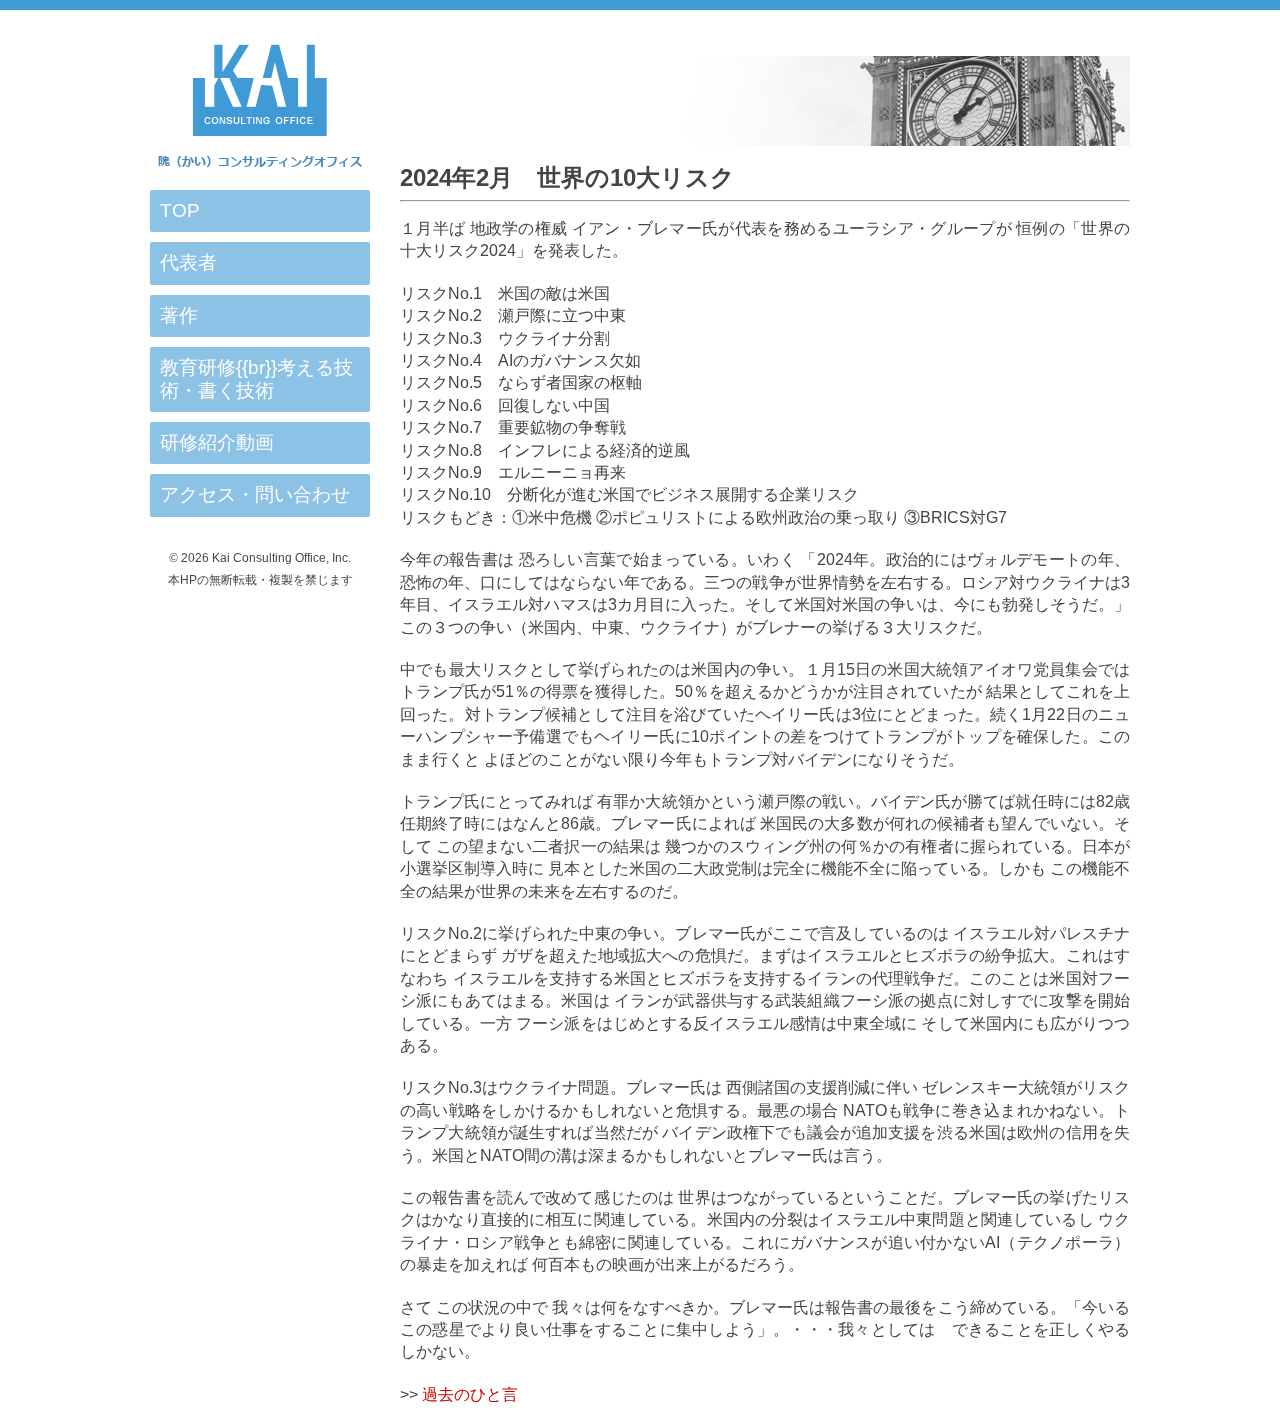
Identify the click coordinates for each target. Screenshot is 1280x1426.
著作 (179, 315)
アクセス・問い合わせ (255, 494)
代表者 (188, 262)
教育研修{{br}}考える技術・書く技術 (256, 378)
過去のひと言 (470, 1394)
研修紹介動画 (217, 442)
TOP (180, 210)
